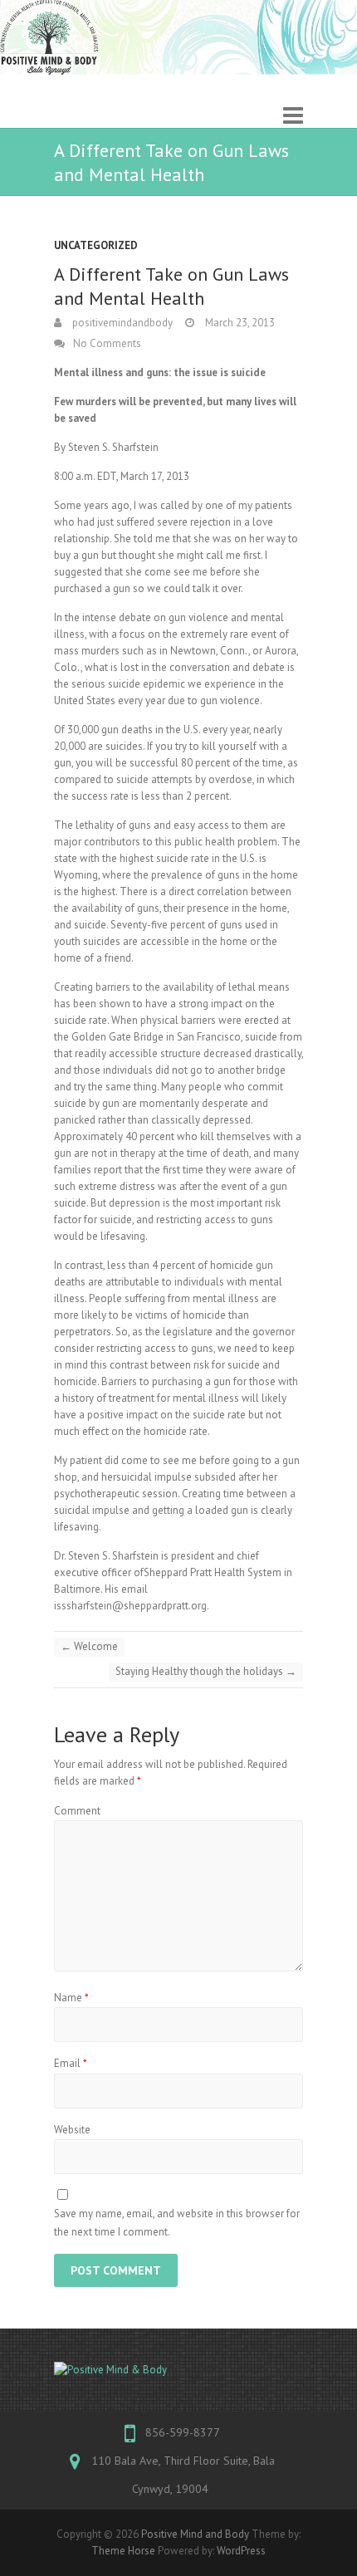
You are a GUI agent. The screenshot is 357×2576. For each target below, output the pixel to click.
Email (71, 2063)
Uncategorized (96, 245)
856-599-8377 (183, 2432)
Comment (77, 1811)
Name (71, 1998)
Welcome (89, 1646)
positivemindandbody (121, 323)
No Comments (107, 343)
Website (72, 2130)
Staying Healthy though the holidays (206, 1671)
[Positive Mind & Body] (178, 2370)
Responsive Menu (293, 116)
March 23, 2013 (239, 323)
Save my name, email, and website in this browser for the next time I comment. (177, 2223)
